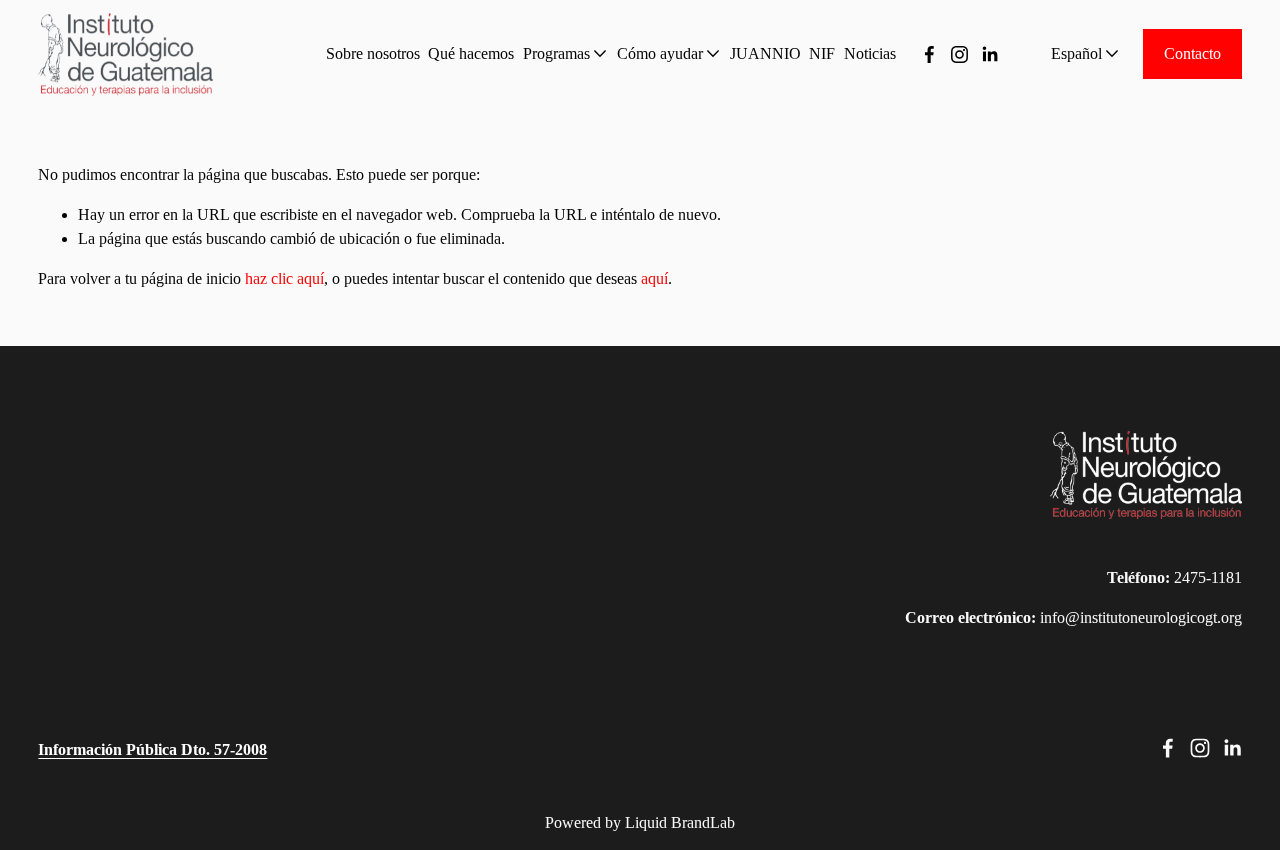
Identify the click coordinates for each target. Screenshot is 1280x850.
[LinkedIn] (989, 54)
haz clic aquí (284, 278)
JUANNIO (765, 53)
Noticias (870, 53)
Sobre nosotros (373, 53)
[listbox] (1071, 54)
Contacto (1192, 53)
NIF (822, 53)
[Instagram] (959, 54)
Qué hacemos (471, 53)
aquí (654, 278)
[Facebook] (929, 54)
